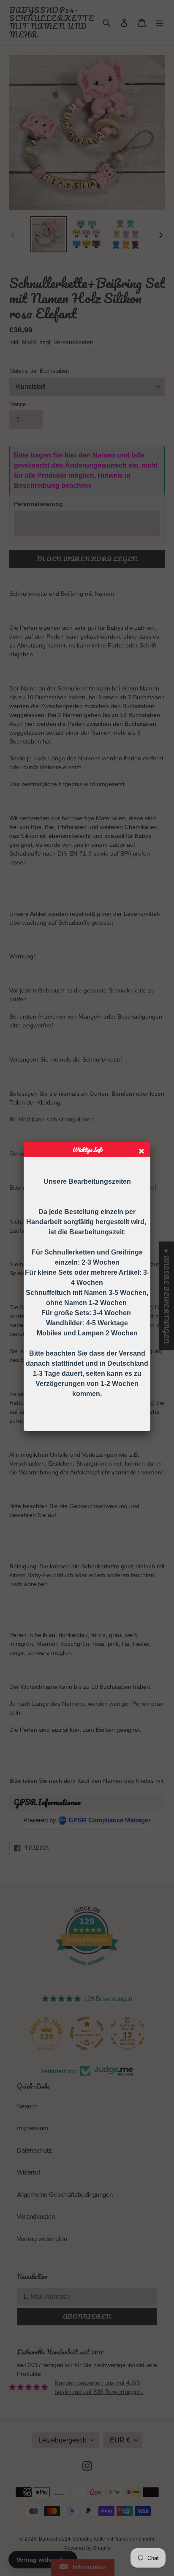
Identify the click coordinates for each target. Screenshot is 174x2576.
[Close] (143, 1152)
